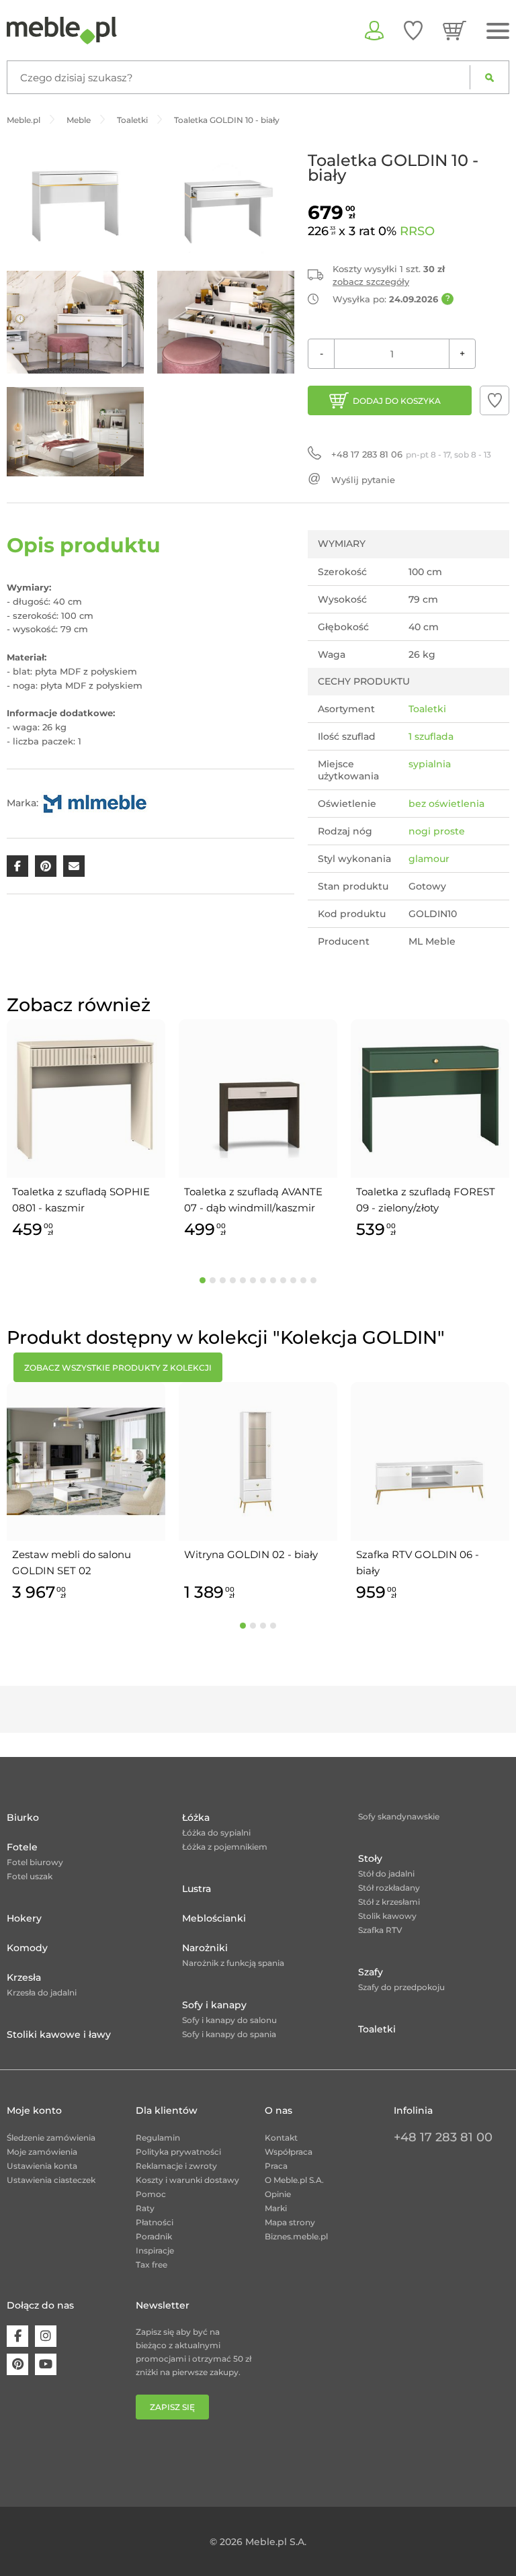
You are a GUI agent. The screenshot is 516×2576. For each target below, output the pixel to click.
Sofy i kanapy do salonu (229, 2020)
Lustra (197, 1889)
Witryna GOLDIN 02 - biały (251, 1554)
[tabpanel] (86, 1131)
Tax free (152, 2265)
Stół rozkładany (389, 1888)
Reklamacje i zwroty (176, 2166)
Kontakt (281, 2138)
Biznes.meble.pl (296, 2236)
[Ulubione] (413, 30)
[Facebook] (17, 2336)
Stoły (370, 1858)
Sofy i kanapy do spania (229, 2034)
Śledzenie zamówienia (51, 2138)
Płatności (155, 2222)
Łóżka (196, 1817)
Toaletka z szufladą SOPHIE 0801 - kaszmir (81, 1200)
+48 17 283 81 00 (443, 2137)
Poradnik (154, 2236)
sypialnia (430, 764)
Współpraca (289, 2152)
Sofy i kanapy (214, 2005)
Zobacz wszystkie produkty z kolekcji (118, 1368)
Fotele (22, 1847)
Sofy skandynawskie (399, 1816)
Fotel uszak (30, 1876)
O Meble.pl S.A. (294, 2180)
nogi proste (437, 831)
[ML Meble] (95, 802)
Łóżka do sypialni (216, 1833)
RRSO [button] (417, 231)
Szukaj (489, 77)
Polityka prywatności (178, 2152)
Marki (276, 2208)
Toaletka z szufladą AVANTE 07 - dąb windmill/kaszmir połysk (253, 1201)
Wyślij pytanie (363, 480)
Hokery (24, 1918)
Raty (145, 2208)
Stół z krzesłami (389, 1902)
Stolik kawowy (387, 1916)
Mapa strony (290, 2222)
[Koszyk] (455, 30)
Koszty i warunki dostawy (187, 2180)
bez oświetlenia (446, 804)
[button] (494, 400)
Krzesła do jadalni (42, 1992)
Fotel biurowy (35, 1862)
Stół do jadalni (386, 1874)
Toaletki (427, 709)
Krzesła (24, 1977)
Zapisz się (172, 2407)
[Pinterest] (17, 2364)
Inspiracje (155, 2250)
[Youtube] (46, 2364)
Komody (27, 1948)
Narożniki (205, 1948)
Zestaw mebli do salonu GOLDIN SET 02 (72, 1562)
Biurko (23, 1817)
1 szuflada (431, 736)
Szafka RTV (380, 1930)
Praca (276, 2166)
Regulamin (158, 2138)
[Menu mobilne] (498, 31)
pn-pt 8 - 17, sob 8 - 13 (411, 454)
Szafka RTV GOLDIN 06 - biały (418, 1562)
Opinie (278, 2194)
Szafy (371, 1972)
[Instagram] (46, 2336)
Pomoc (151, 2194)
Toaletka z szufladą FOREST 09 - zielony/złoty (426, 1200)
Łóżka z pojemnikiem (225, 1847)
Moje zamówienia (42, 2152)
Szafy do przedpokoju (401, 1987)
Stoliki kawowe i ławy (59, 2034)
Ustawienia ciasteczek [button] (51, 2180)
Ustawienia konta (42, 2166)
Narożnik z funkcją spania (233, 1963)
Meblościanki (214, 1918)
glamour (429, 859)
